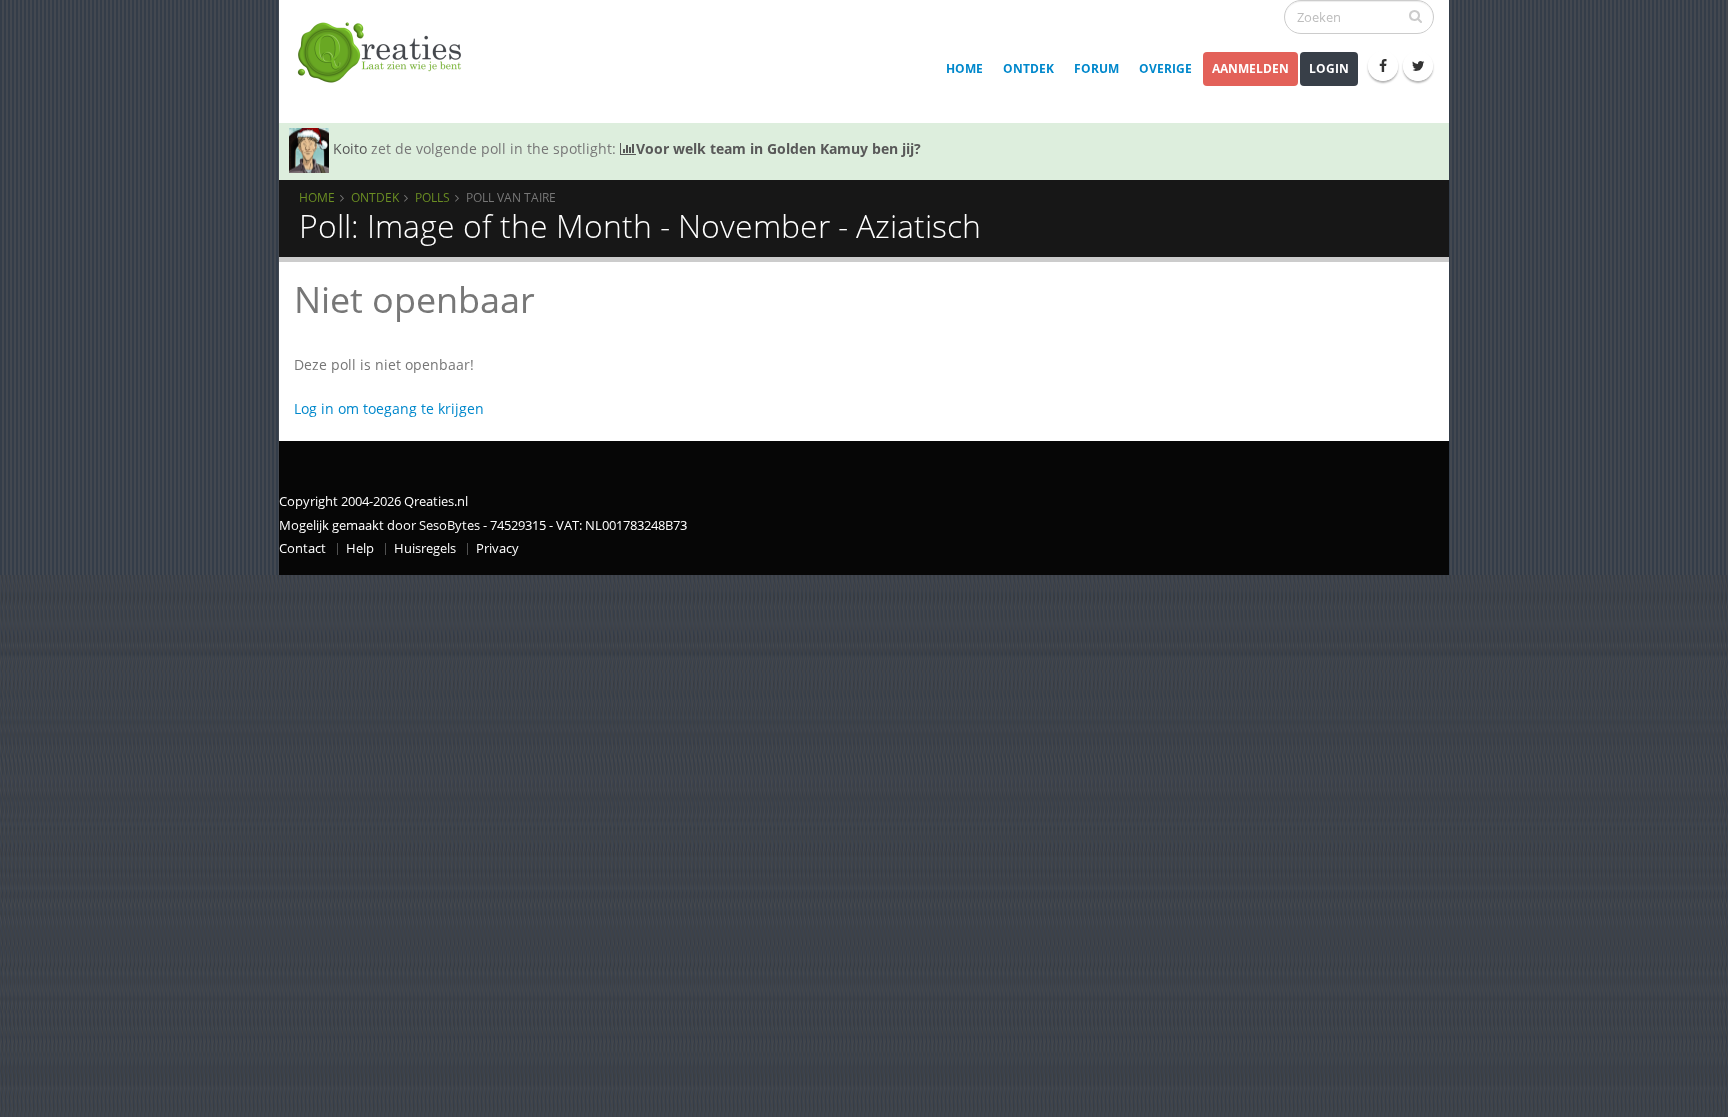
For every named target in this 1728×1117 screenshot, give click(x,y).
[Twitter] (1418, 66)
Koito (350, 148)
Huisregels (425, 548)
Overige (1165, 68)
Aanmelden (1250, 68)
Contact (302, 548)
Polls (432, 197)
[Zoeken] (1415, 16)
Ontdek (1028, 68)
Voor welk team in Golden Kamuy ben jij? (778, 148)
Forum (1096, 68)
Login (1329, 68)
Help (360, 548)
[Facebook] (1383, 66)
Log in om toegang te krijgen (389, 408)
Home (964, 68)
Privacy (497, 548)
